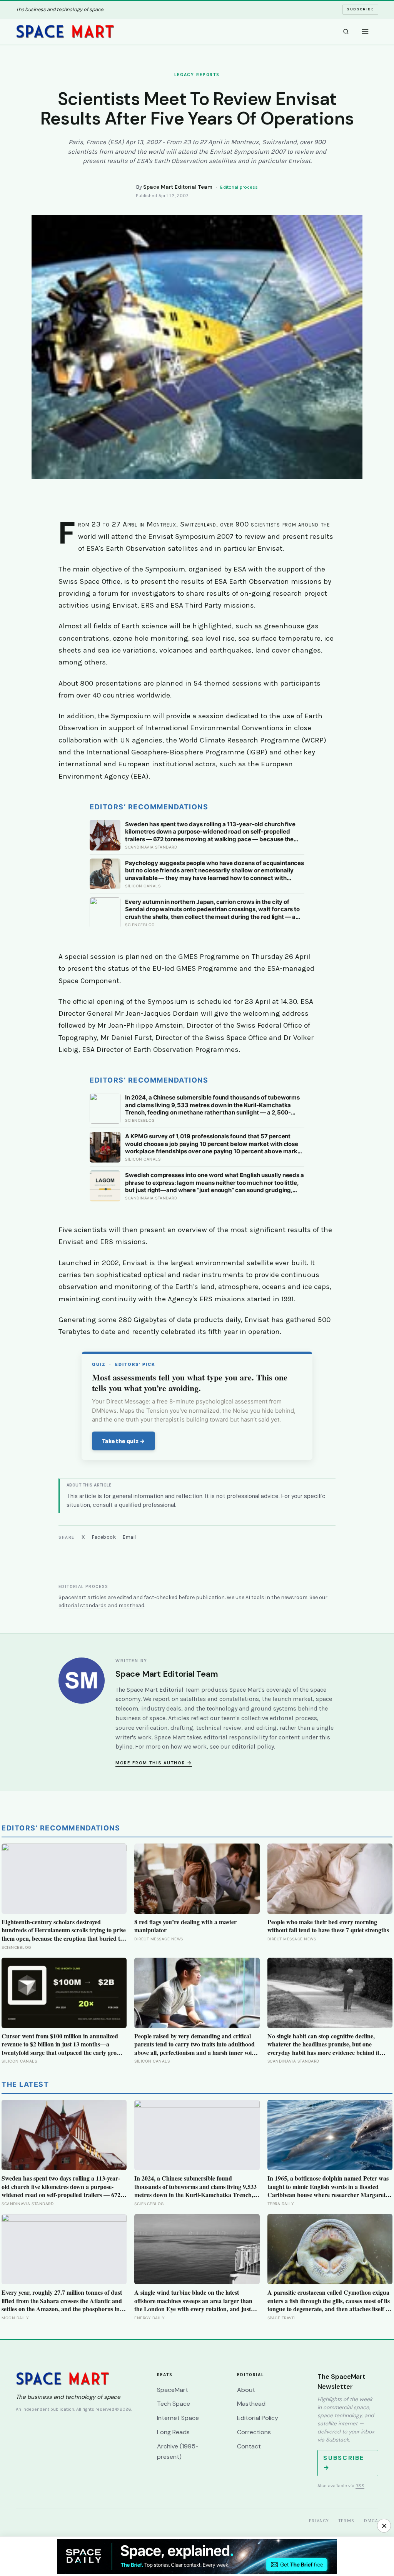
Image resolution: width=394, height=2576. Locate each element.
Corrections (254, 2432)
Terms (347, 2521)
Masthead (251, 2404)
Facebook (104, 1537)
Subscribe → (344, 2463)
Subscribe (360, 9)
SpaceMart (173, 2390)
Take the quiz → (124, 1441)
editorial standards (83, 1605)
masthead (131, 1605)
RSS (360, 2486)
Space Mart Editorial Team (178, 187)
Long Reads (173, 2432)
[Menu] (365, 32)
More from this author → (154, 1763)
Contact (249, 2446)
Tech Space (174, 2404)
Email (129, 1537)
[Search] (346, 32)
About (246, 2390)
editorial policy (253, 1746)
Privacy (319, 2521)
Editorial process (239, 187)
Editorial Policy (258, 2418)
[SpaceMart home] (65, 32)
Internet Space (178, 2418)
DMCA (371, 2521)
